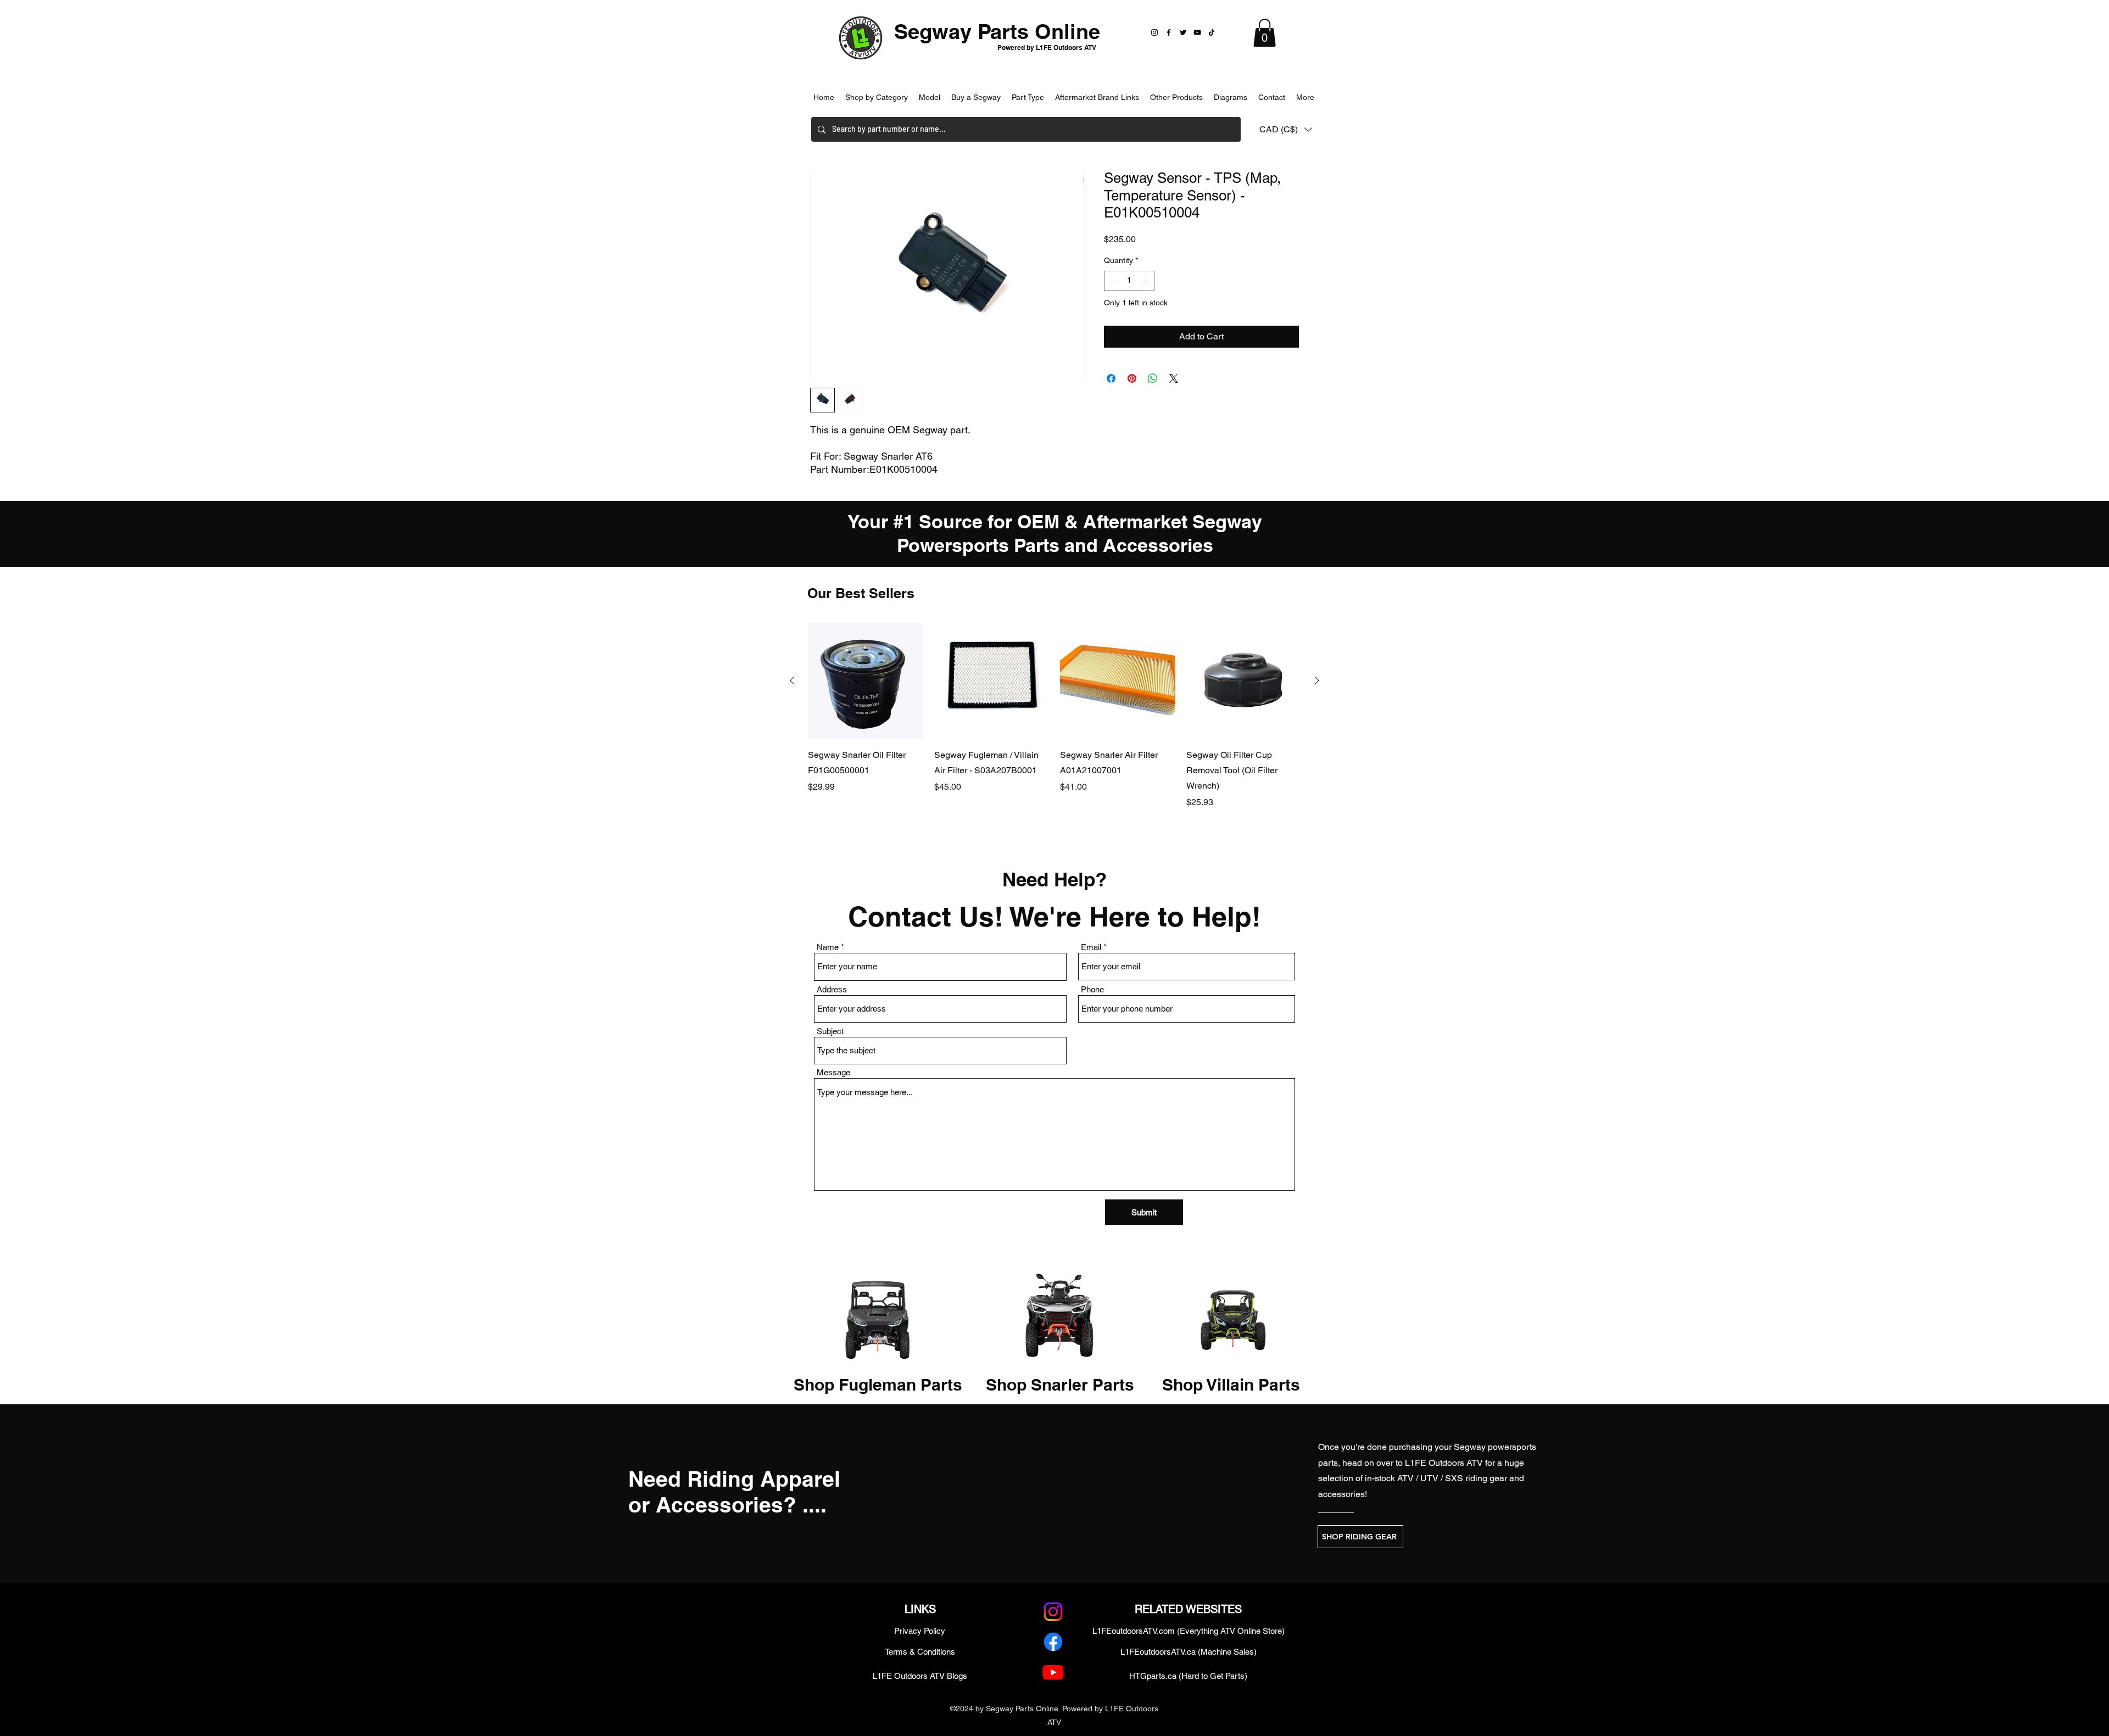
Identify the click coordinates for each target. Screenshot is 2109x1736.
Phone (1092, 989)
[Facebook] (1169, 32)
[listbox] (1286, 129)
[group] (1054, 724)
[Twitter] (1183, 32)
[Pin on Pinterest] (1132, 378)
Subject (830, 1031)
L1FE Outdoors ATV (1444, 1463)
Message (833, 1072)
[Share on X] (1174, 378)
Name (828, 947)
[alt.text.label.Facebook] (1053, 1642)
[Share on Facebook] (1111, 378)
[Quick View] (866, 681)
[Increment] (1146, 281)
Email (1091, 947)
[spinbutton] (1129, 281)
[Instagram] (1154, 32)
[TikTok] (1212, 32)
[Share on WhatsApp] (1153, 378)
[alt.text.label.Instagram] (1053, 1612)
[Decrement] (1112, 281)
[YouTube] (1197, 32)
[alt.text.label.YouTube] (1053, 1672)
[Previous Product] (792, 680)
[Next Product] (1317, 680)
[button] (1265, 33)
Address (832, 989)
